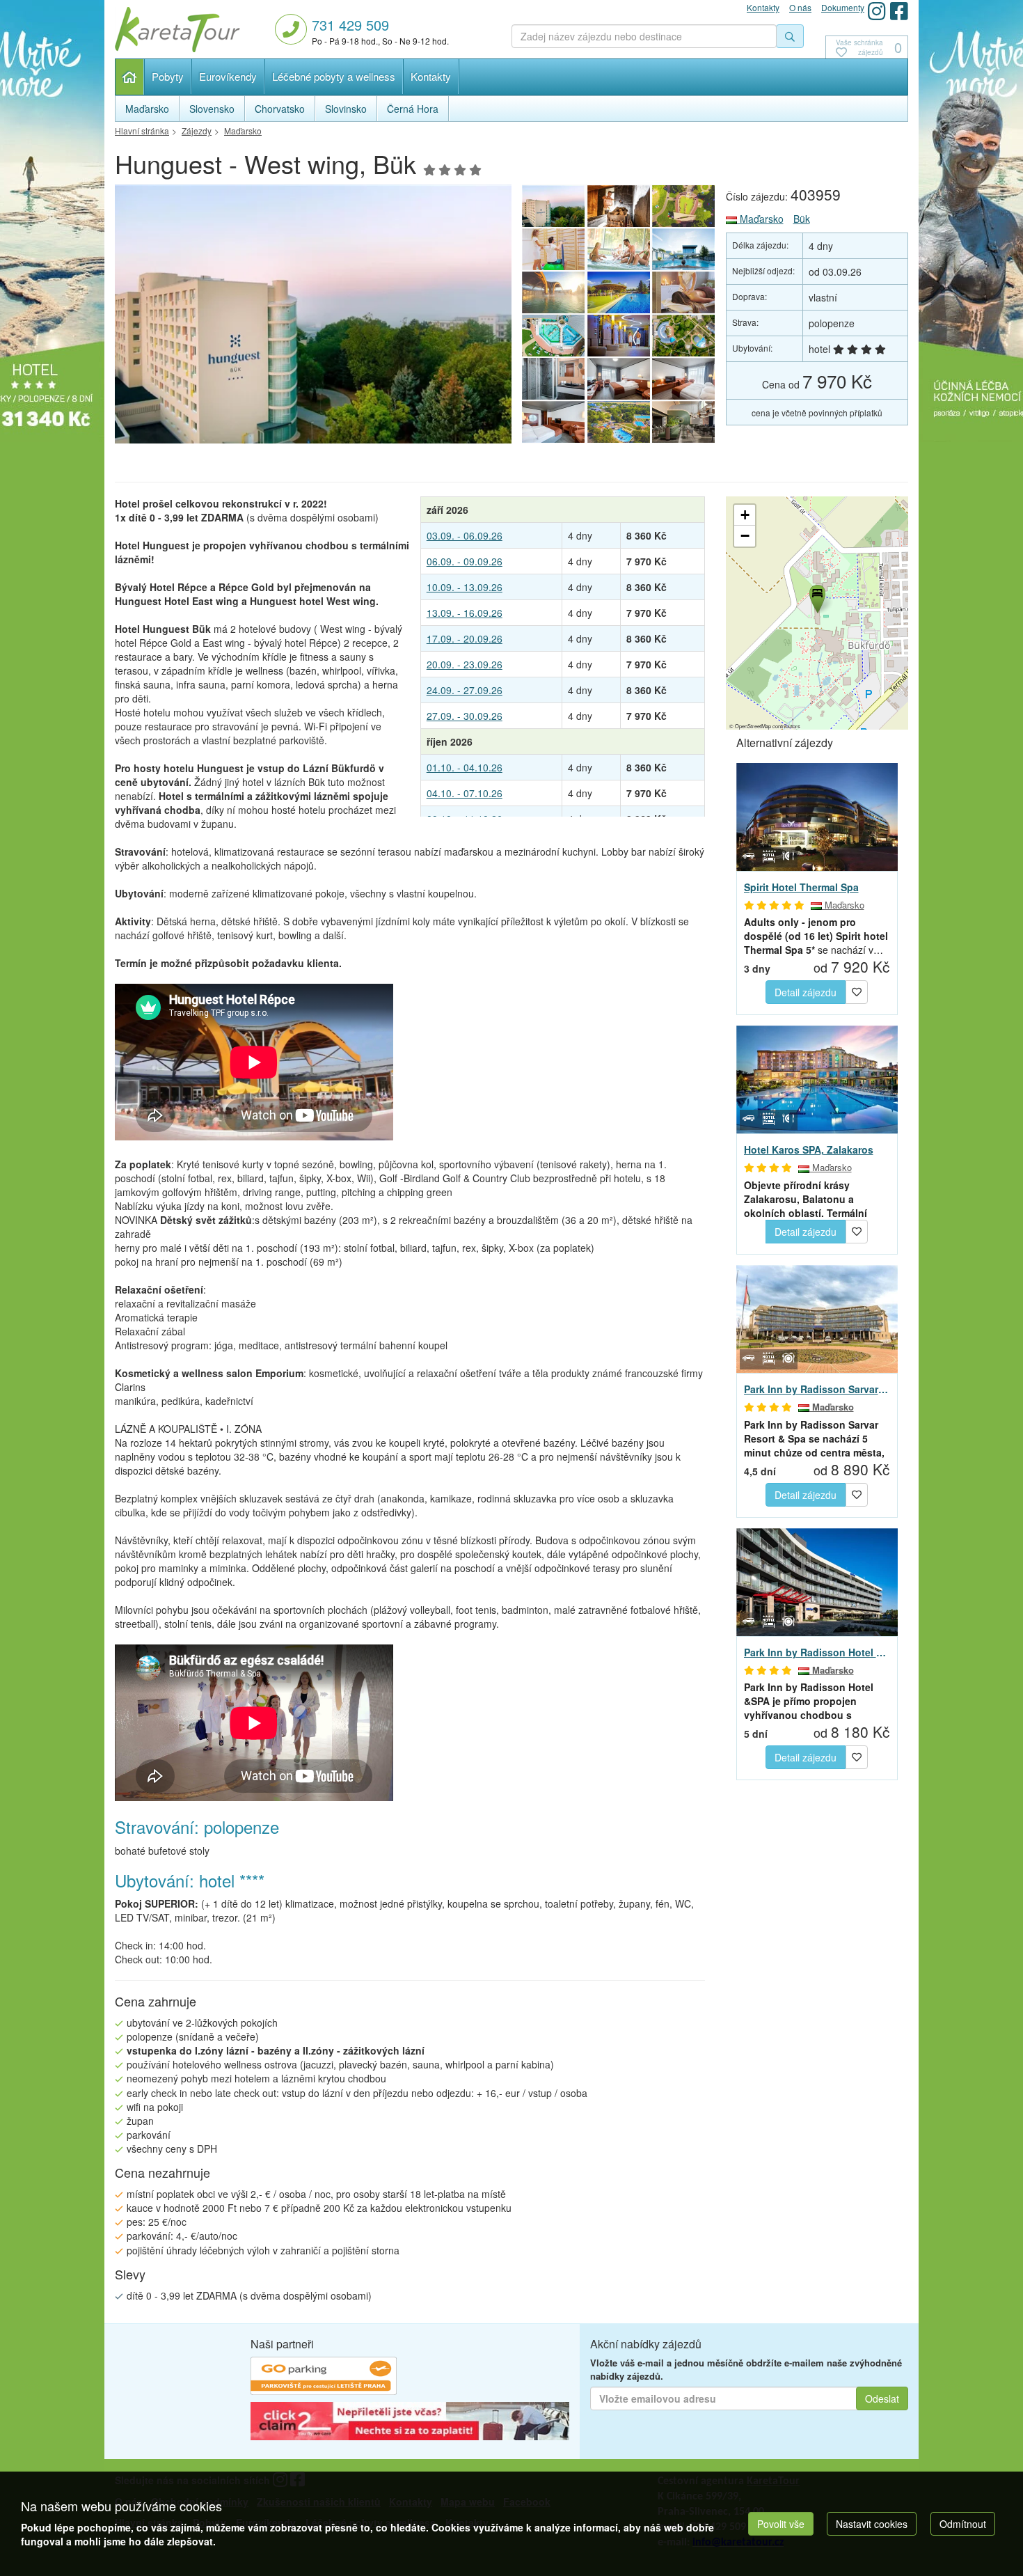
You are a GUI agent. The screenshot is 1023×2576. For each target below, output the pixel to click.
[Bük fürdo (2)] (619, 336)
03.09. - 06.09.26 (465, 535)
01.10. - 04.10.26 (465, 767)
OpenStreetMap (753, 726)
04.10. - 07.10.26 (465, 793)
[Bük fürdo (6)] (553, 292)
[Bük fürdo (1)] (619, 422)
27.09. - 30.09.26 (465, 716)
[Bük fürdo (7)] (684, 249)
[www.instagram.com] (877, 11)
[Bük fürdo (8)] (619, 249)
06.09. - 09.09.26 (465, 561)
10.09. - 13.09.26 (465, 587)
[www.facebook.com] (899, 11)
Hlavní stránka (130, 77)
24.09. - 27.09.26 (465, 690)
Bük (802, 219)
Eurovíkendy (228, 76)
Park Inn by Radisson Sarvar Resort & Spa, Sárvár (817, 1389)
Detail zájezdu (806, 992)
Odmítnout (963, 2524)
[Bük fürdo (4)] (684, 292)
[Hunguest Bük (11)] (313, 318)
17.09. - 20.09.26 (465, 638)
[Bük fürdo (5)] (619, 292)
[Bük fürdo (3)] (553, 336)
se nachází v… (816, 936)
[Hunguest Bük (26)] (684, 422)
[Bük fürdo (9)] (553, 249)
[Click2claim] (410, 2424)
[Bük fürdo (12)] (684, 336)
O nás (800, 7)
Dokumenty (843, 7)
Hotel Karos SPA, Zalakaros (809, 1149)
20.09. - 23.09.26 (465, 664)
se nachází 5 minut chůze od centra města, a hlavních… (814, 1438)
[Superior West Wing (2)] (684, 379)
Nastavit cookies (872, 2524)
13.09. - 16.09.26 (465, 613)
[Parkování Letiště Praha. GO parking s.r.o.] (324, 2378)
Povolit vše (781, 2524)
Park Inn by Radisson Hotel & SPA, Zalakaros (817, 1652)
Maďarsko (760, 219)
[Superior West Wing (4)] (553, 379)
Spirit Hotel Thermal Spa (801, 887)
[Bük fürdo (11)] (619, 206)
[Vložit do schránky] (857, 991)
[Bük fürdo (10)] (684, 206)
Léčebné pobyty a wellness (334, 76)
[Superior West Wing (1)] (553, 422)
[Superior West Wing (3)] (619, 379)
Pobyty (168, 76)
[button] (816, 597)
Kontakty (431, 76)
